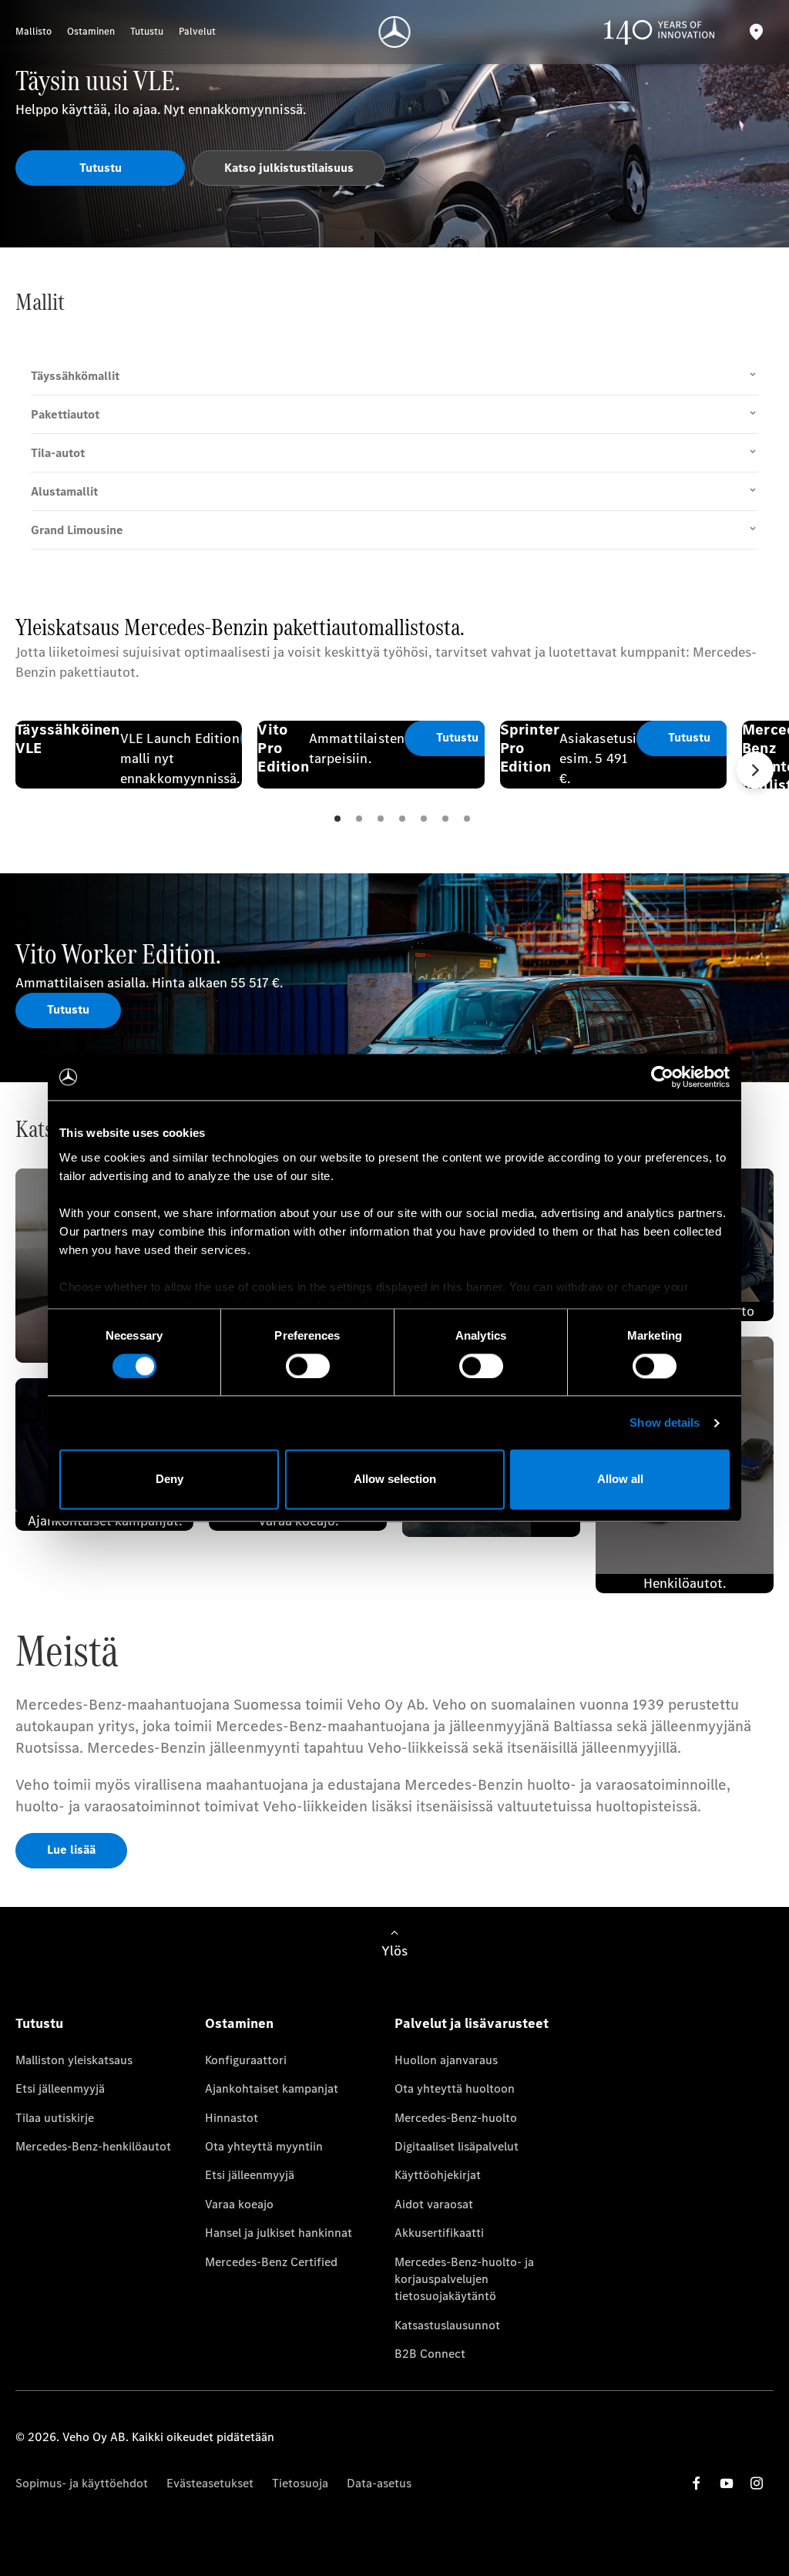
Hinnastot (232, 2118)
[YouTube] (727, 2483)
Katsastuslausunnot (447, 2325)
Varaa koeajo (239, 2204)
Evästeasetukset (210, 2483)
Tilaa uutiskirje (55, 2118)
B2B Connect (430, 2354)
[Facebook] (697, 2483)
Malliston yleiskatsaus (74, 2060)
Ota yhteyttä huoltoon (455, 2088)
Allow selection (395, 1480)
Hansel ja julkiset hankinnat (279, 2233)
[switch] (308, 1366)
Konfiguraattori (246, 2060)
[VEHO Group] (395, 32)
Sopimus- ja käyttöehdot (82, 2483)
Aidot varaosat (434, 2204)
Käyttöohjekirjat (438, 2175)
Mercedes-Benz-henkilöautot (93, 2146)
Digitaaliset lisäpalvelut (457, 2146)
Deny (170, 1480)
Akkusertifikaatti (439, 2233)
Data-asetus (379, 2483)
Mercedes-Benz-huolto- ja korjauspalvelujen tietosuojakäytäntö (464, 2279)
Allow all (620, 1480)
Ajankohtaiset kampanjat (272, 2088)
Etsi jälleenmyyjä (60, 2088)
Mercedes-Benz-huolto (456, 2118)
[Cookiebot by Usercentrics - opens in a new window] (662, 1077)
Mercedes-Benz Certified (271, 2262)
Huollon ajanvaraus (446, 2060)
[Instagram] (757, 2483)
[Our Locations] (756, 32)
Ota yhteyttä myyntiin (264, 2146)
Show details (665, 1423)
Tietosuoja (300, 2483)
